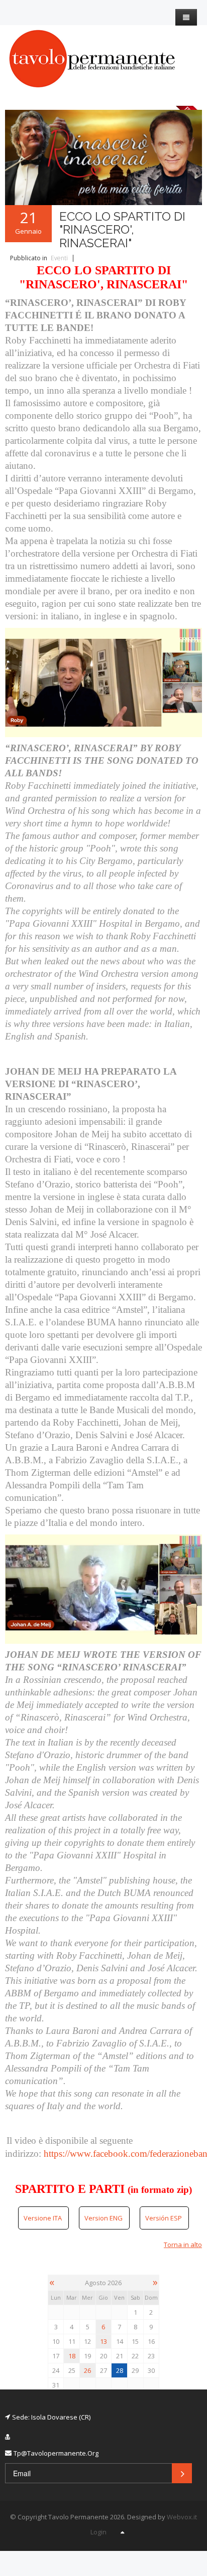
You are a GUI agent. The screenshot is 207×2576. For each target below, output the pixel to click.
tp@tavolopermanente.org (56, 2453)
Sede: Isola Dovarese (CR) (51, 2417)
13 (103, 2341)
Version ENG (104, 2218)
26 (87, 2370)
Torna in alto (183, 2245)
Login (98, 2532)
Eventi (59, 258)
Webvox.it (182, 2517)
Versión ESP (164, 2218)
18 (72, 2356)
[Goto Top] (122, 2532)
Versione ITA (43, 2218)
